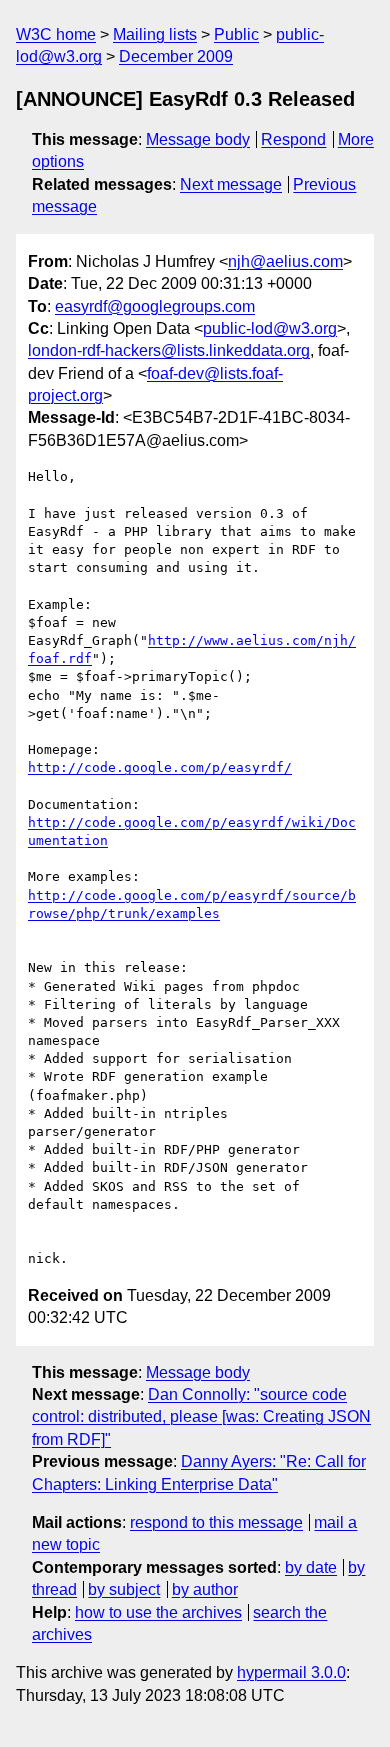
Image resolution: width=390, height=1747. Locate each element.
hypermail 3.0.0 (291, 1672)
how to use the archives (158, 1612)
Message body (198, 139)
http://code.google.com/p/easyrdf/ (160, 767)
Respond (293, 139)
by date (311, 1567)
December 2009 (176, 56)
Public (236, 34)
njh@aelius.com (285, 261)
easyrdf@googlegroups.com (155, 306)
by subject (124, 1589)
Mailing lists (155, 34)
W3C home (56, 34)
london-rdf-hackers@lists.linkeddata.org (169, 350)
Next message (231, 184)
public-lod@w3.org (270, 328)
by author (205, 1589)
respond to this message (216, 1522)
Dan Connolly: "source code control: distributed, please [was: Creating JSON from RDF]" (201, 1417)
